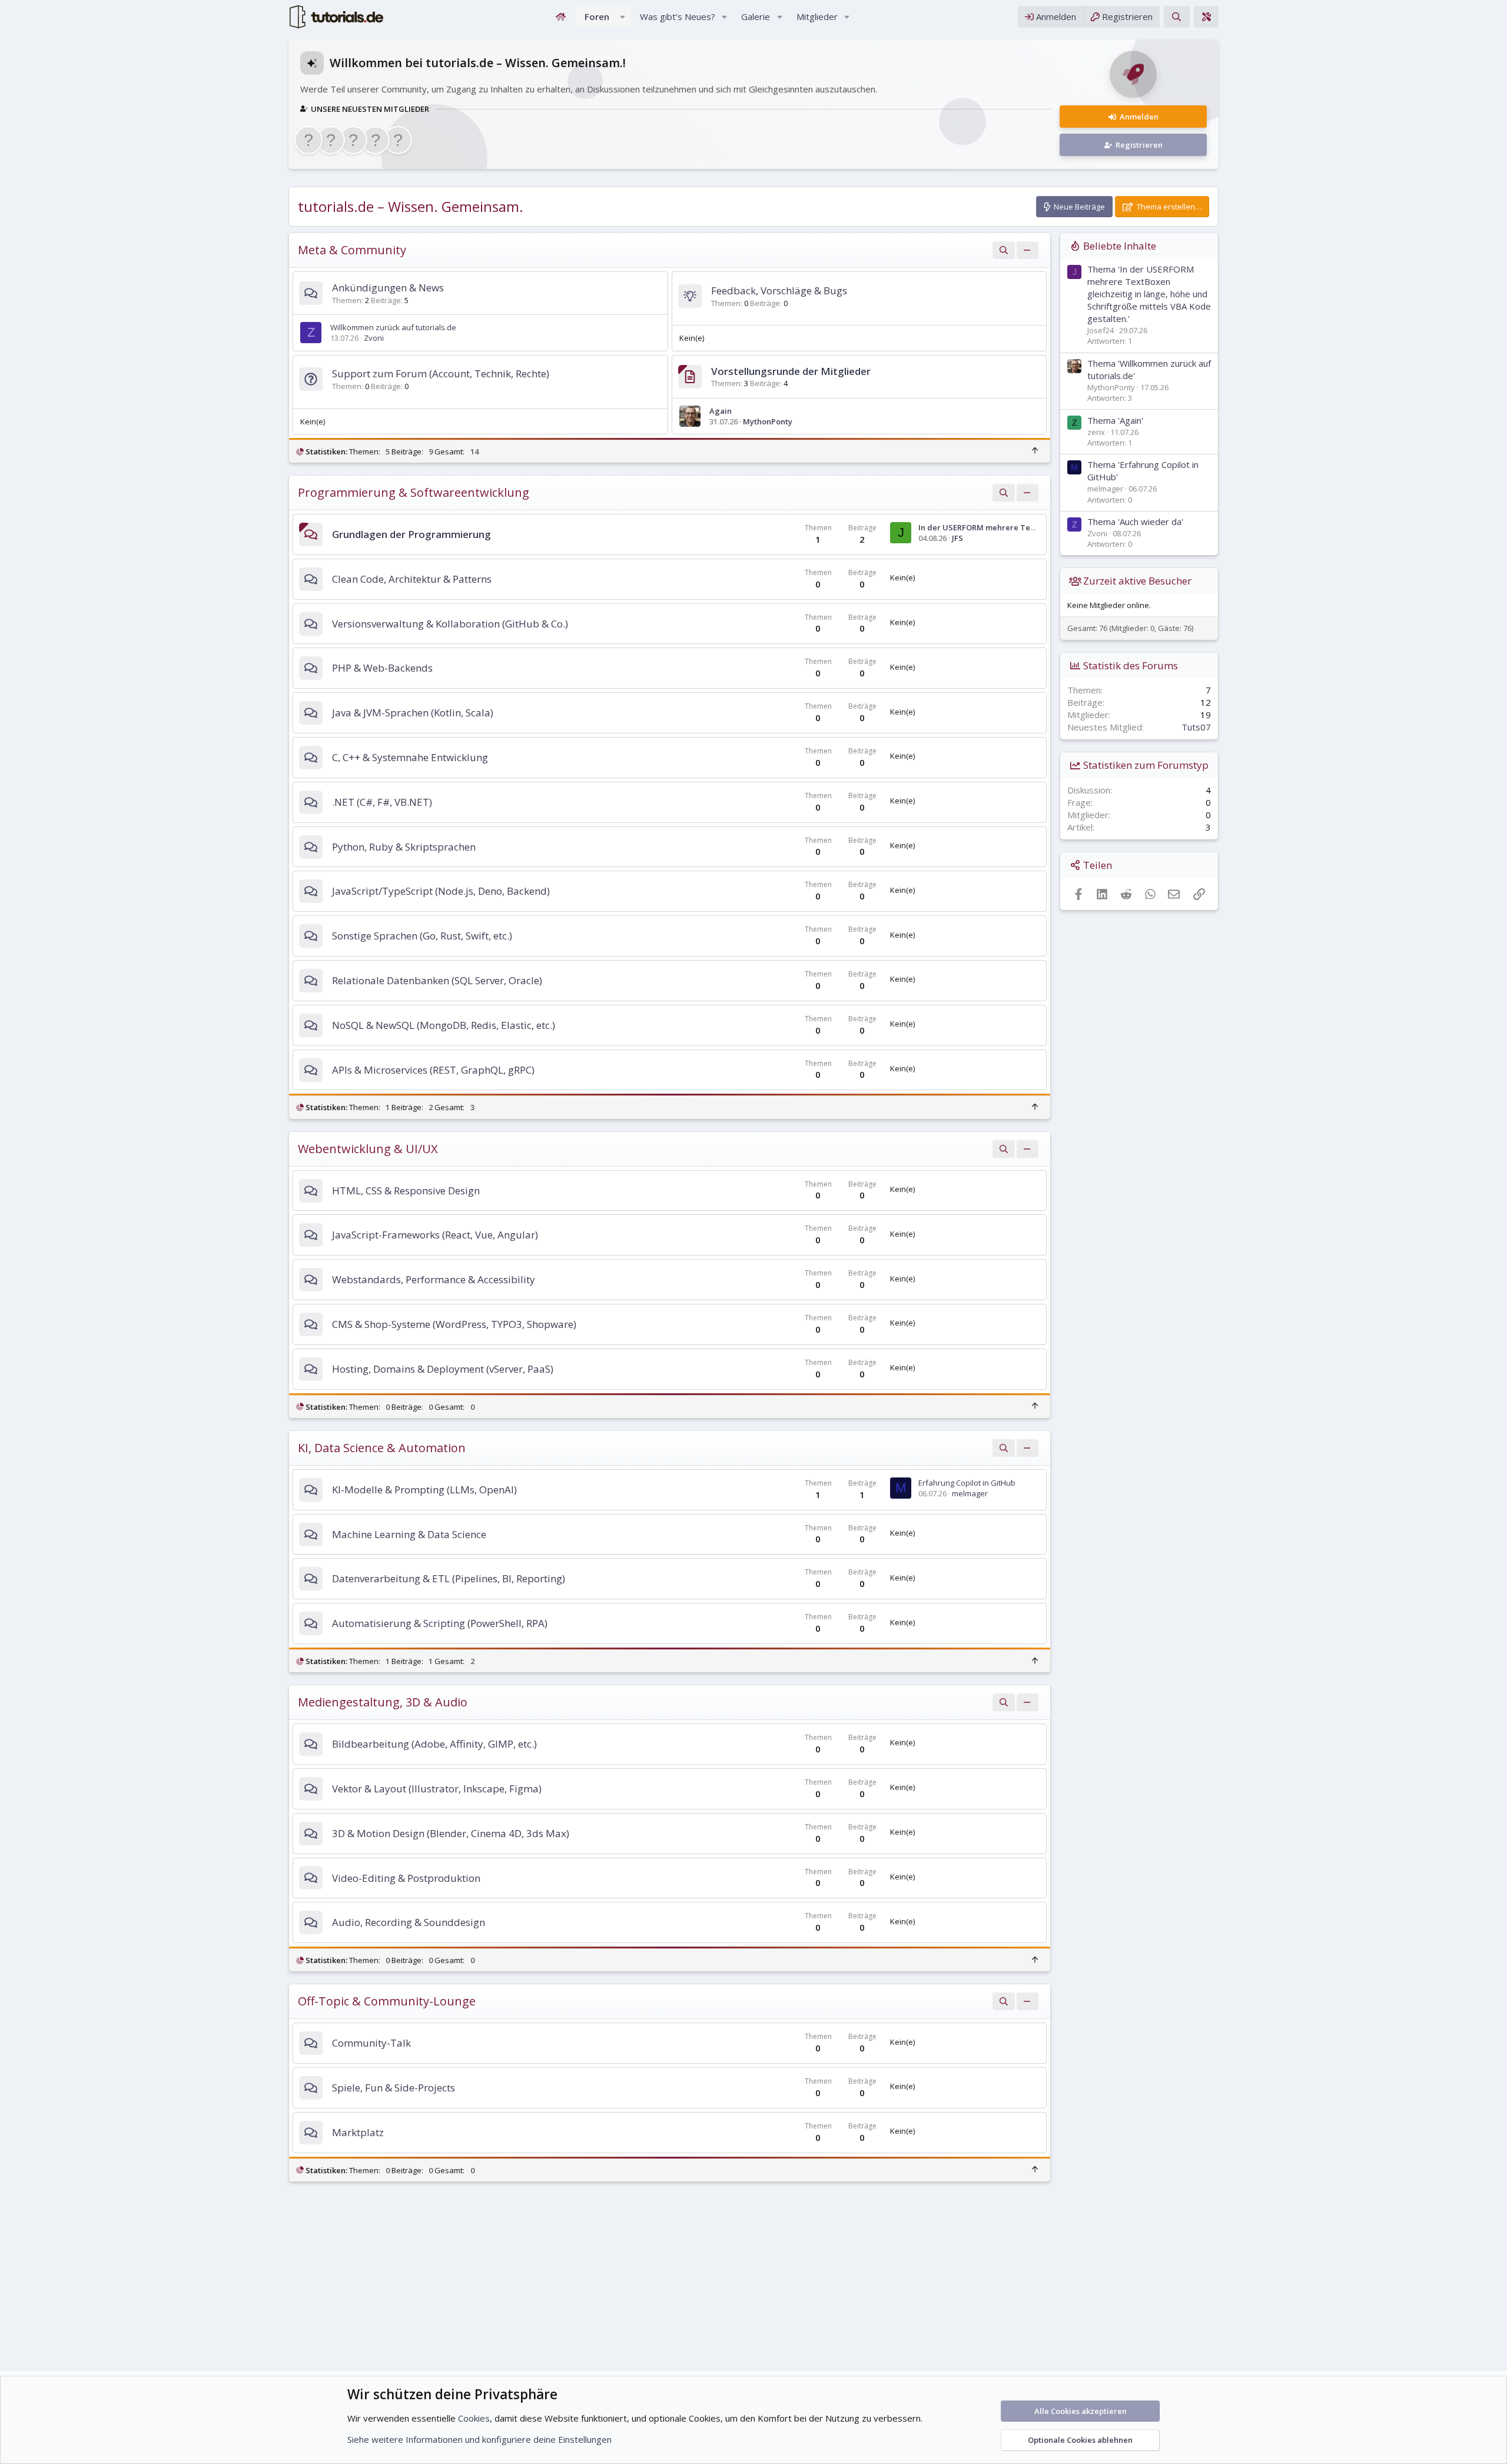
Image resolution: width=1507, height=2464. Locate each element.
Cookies (474, 2418)
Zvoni (374, 338)
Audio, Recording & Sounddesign (409, 1922)
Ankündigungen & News (388, 288)
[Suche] (1176, 17)
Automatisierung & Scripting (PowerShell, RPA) (440, 1623)
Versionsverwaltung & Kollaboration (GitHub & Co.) (450, 624)
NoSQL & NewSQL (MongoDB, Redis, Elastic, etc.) (444, 1025)
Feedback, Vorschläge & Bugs (779, 290)
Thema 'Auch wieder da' (1135, 522)
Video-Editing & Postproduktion (406, 1878)
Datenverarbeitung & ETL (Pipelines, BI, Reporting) (449, 1578)
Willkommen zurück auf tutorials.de (393, 327)
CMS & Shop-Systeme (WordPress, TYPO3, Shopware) (454, 1324)
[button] (623, 17)
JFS (957, 538)
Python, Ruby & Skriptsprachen (404, 847)
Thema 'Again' (1115, 420)
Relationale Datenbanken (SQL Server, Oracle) (437, 980)
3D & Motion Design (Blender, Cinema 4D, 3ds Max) (451, 1833)
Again (721, 411)
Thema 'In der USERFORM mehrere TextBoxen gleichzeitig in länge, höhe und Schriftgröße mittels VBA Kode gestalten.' (1149, 294)
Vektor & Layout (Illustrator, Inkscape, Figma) (437, 1789)
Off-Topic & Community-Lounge (387, 2001)
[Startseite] (561, 17)
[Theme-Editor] (1206, 17)
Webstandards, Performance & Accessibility (434, 1279)
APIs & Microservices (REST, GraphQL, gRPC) (433, 1070)
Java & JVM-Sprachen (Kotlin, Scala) (413, 713)
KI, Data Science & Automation (382, 1448)
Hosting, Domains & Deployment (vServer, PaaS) (443, 1369)
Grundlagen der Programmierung (411, 534)
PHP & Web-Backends (382, 668)
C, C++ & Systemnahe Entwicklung (410, 757)
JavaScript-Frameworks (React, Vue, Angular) (435, 1235)
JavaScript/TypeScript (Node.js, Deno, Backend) (441, 891)
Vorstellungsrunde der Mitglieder (791, 371)
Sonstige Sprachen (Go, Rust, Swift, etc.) (422, 936)
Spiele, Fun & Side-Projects (394, 2088)
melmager (970, 1493)
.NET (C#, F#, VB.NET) (382, 802)
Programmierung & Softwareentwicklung (414, 492)
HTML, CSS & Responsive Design (406, 1191)
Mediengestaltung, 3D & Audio (383, 1702)
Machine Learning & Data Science (409, 1534)
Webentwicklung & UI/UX (368, 1149)
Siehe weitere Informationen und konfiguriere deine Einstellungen (479, 2439)
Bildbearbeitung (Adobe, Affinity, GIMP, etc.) (434, 1744)
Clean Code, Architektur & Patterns (412, 579)
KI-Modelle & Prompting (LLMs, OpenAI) (424, 1490)
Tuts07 (1196, 727)
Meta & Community (352, 250)
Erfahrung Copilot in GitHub (967, 1483)
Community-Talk (371, 2043)
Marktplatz (358, 2132)
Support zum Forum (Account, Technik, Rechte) (441, 373)
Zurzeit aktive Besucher (1137, 581)
